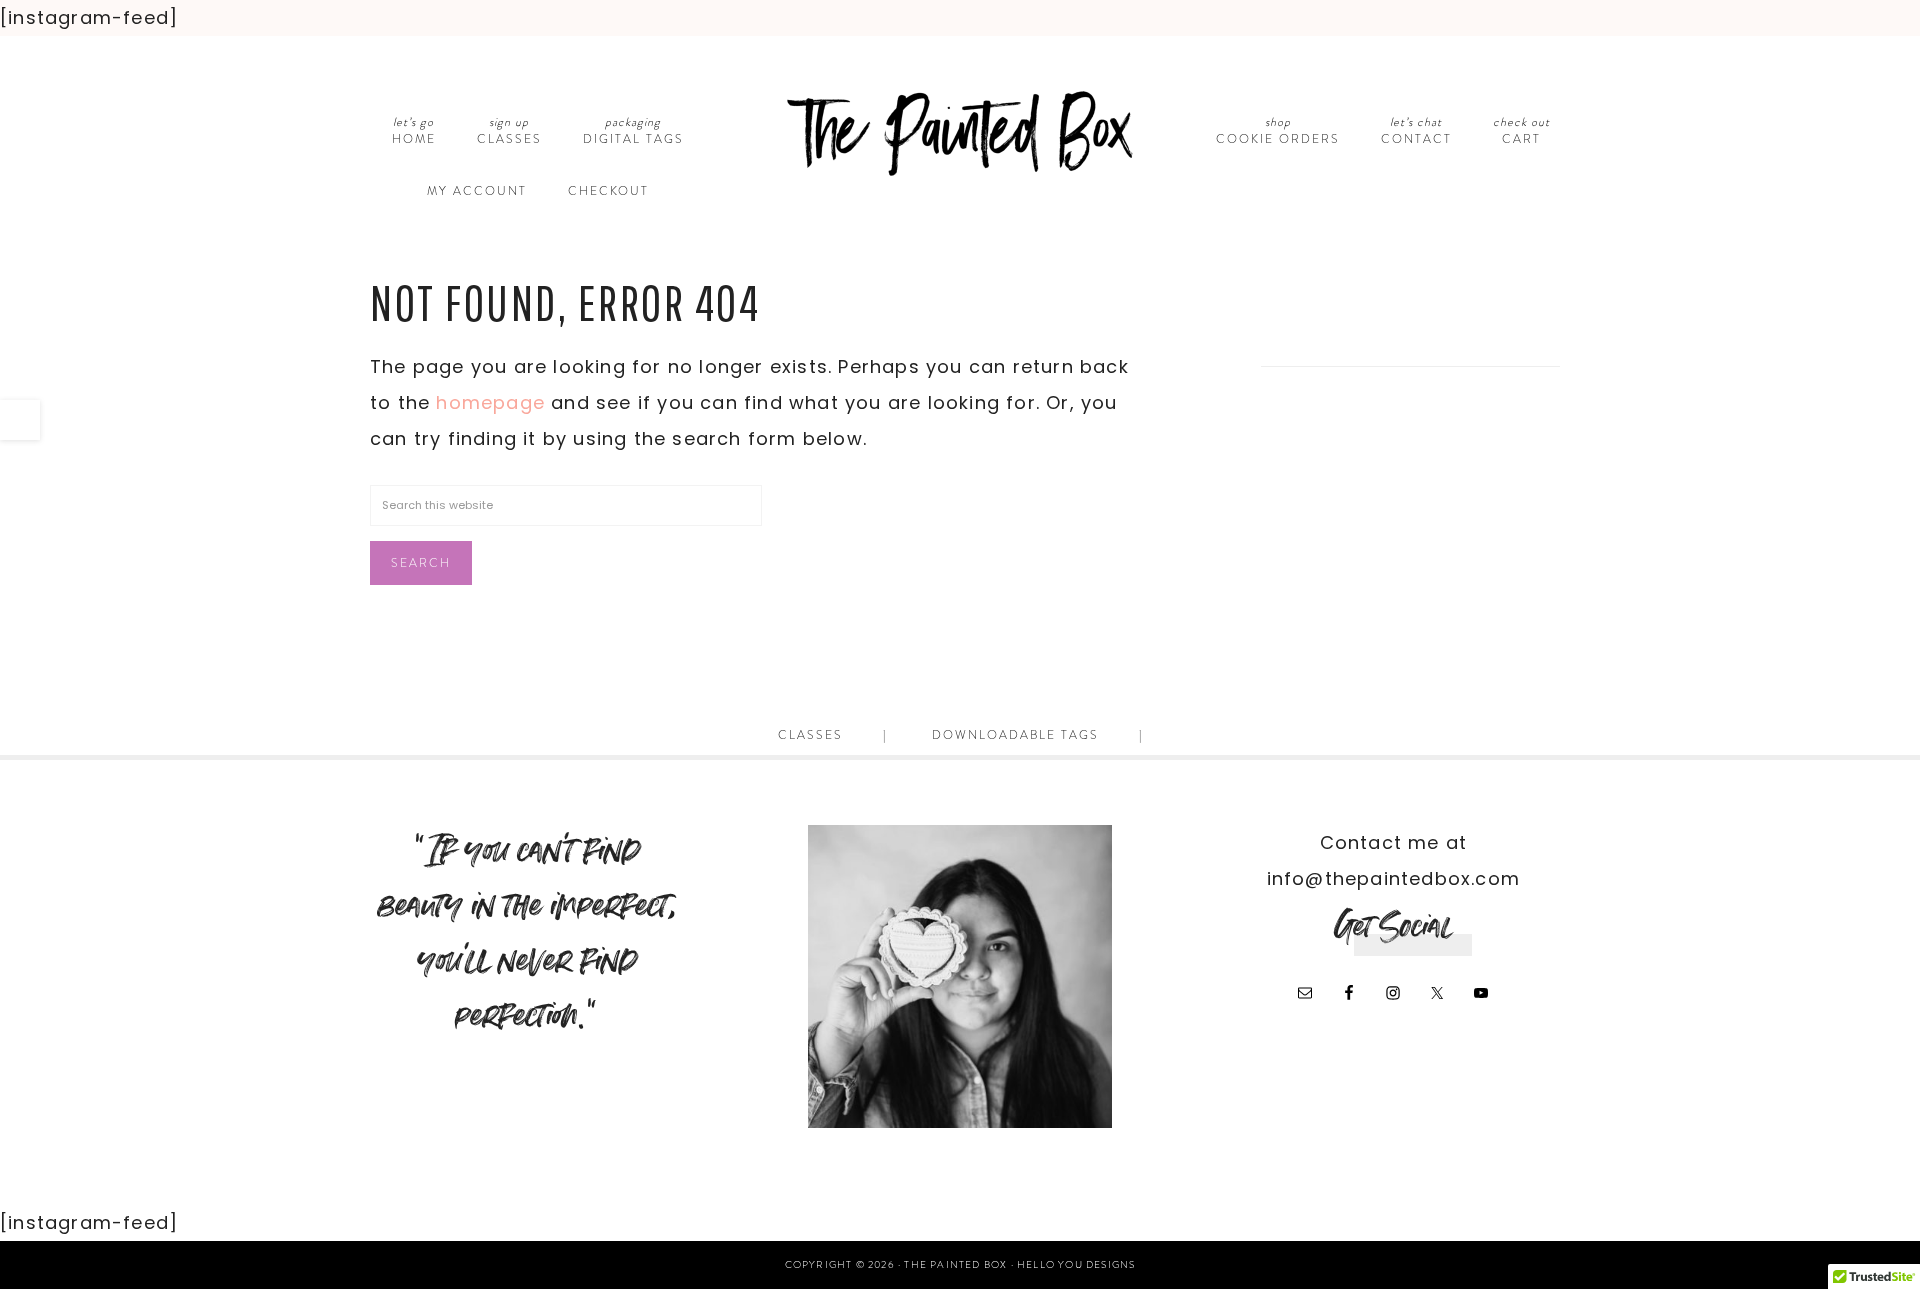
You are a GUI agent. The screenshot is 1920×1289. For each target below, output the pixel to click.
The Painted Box (960, 133)
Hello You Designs (1076, 1264)
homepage (490, 402)
